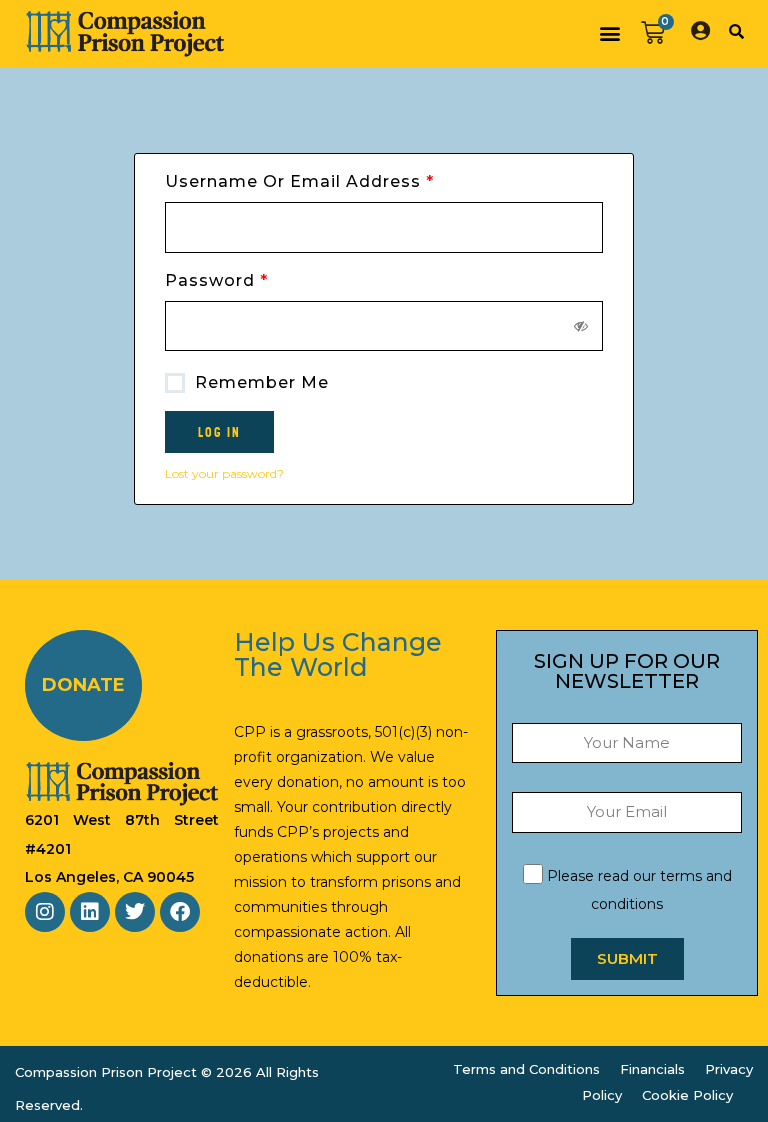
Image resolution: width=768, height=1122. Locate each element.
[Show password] (582, 326)
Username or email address (340, 180)
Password (257, 279)
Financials (652, 1069)
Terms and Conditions (526, 1069)
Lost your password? (224, 473)
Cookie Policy (687, 1095)
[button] (609, 33)
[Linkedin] (90, 912)
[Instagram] (45, 912)
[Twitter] (135, 912)
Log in (219, 432)
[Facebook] (180, 912)
